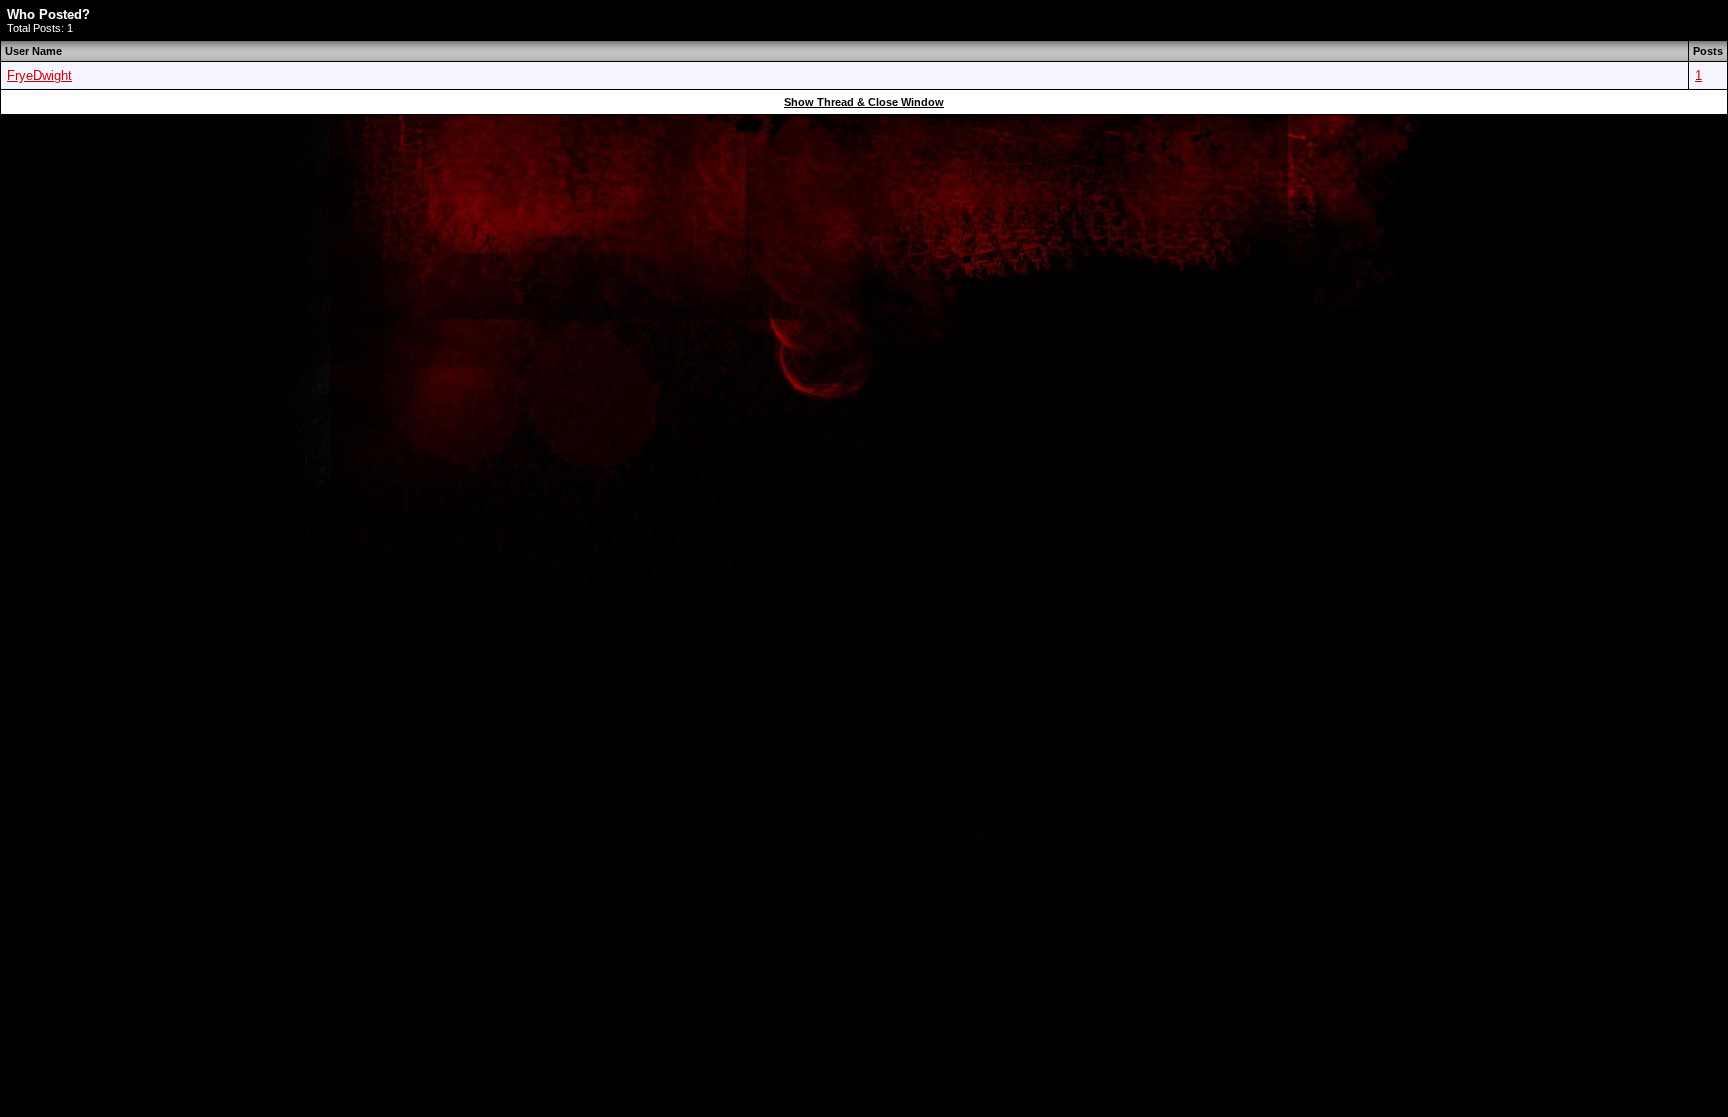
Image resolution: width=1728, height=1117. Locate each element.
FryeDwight (39, 75)
